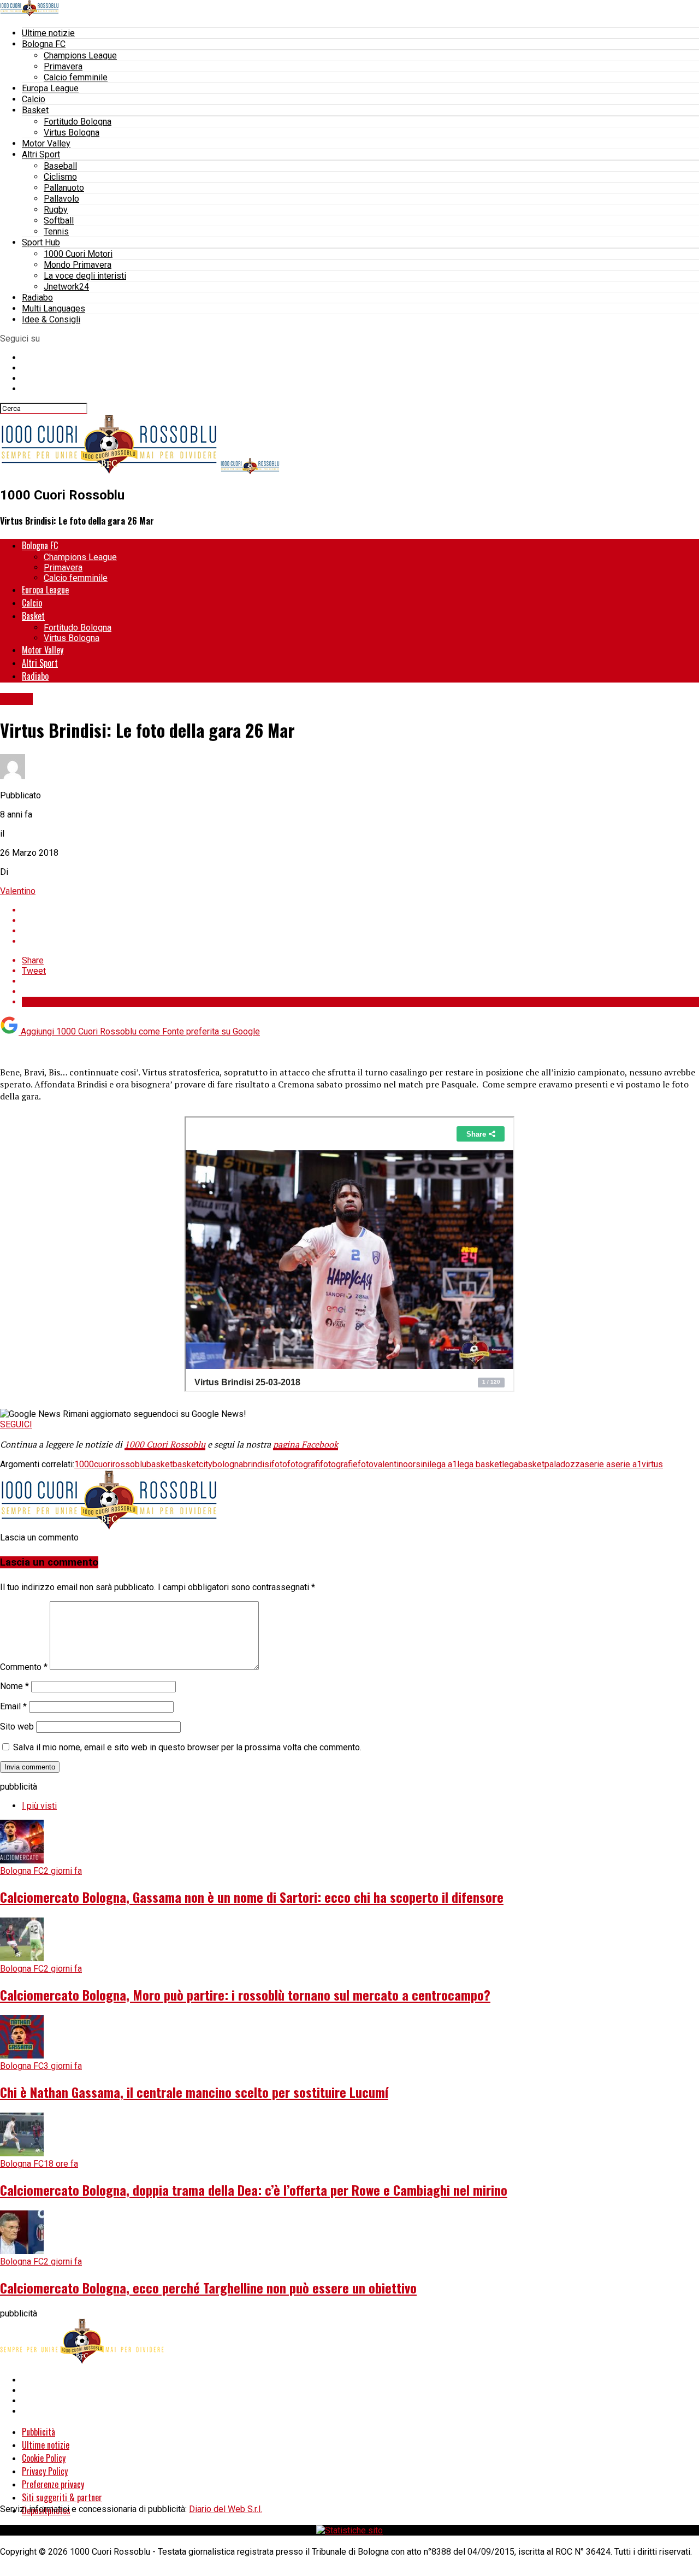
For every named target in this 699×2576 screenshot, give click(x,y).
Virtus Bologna (72, 133)
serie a (597, 1464)
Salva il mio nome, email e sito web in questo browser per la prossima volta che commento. (187, 1747)
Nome (14, 1686)
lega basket (479, 1464)
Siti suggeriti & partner (62, 2497)
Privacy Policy (45, 2471)
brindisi (257, 1464)
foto (279, 1464)
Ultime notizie (48, 33)
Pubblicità (38, 2432)
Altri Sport (41, 154)
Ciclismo (60, 177)
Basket (35, 110)
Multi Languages (54, 308)
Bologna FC (44, 44)
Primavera (63, 66)
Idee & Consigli (51, 319)
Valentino (18, 891)
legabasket (523, 1464)
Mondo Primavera (78, 265)
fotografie (339, 1464)
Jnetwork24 (66, 287)
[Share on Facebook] (360, 910)
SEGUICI (16, 1424)
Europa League (50, 88)
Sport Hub (41, 242)
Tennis (56, 231)
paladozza (564, 1464)
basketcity (192, 1464)
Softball (59, 220)
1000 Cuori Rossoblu (165, 1444)
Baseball (60, 166)
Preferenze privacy (53, 2484)
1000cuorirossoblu (110, 1464)
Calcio (34, 99)
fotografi (304, 1464)
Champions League (80, 55)
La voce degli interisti (85, 276)
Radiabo (37, 298)
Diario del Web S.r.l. (226, 2509)
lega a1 (443, 1464)
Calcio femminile (76, 77)
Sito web (17, 1727)
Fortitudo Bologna (78, 122)
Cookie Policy (44, 2458)
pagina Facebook (306, 1444)
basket (159, 1464)
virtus (652, 1464)
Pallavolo (61, 199)
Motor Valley (46, 143)
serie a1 (626, 1464)
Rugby (56, 210)
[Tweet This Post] (360, 921)
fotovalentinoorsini (393, 1464)
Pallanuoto (64, 188)
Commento (24, 1667)
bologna (228, 1464)
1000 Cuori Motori (78, 254)
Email (13, 1706)
